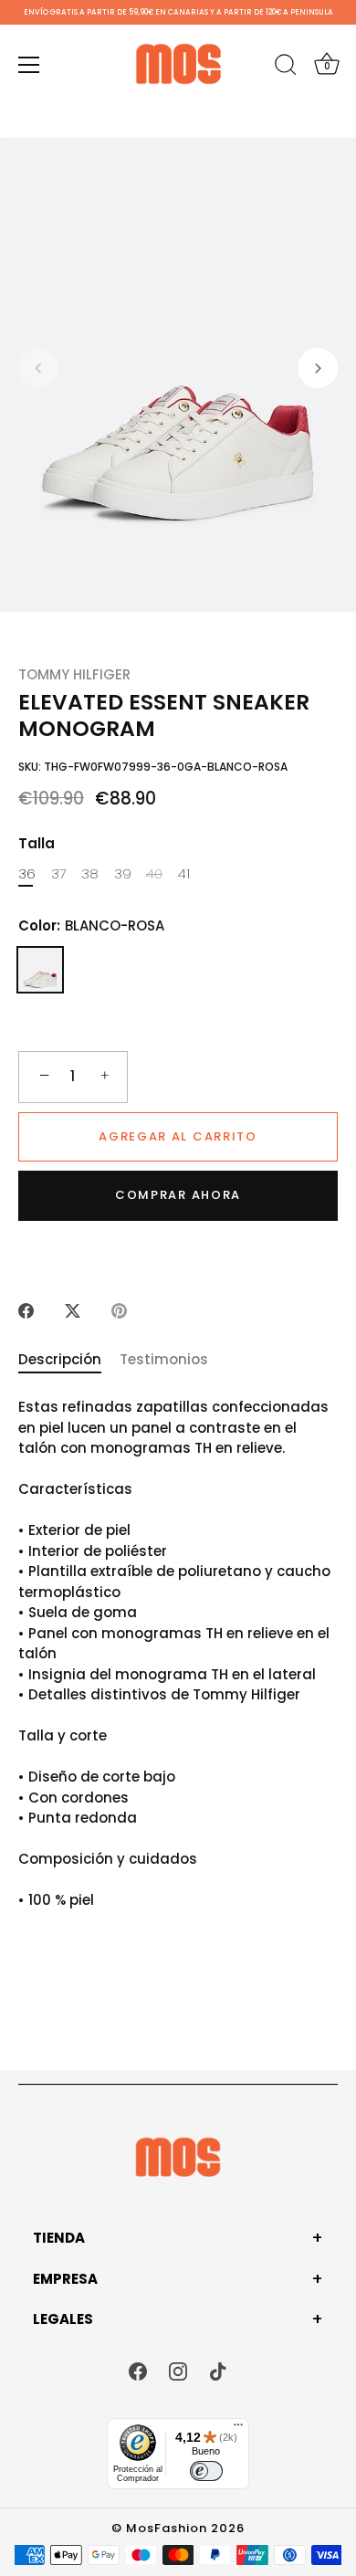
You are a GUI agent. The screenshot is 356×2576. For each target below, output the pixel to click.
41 (184, 874)
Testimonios (164, 1359)
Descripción (60, 1359)
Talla (37, 844)
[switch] (206, 2471)
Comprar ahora (178, 1195)
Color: (91, 926)
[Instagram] (178, 2370)
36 (27, 874)
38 (90, 874)
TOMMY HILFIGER (74, 674)
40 (154, 874)
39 (123, 874)
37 (59, 874)
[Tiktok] (218, 2370)
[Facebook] (138, 2370)
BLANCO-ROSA (40, 970)
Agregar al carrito (178, 1136)
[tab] (69, 1360)
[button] (38, 368)
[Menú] (29, 65)
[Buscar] (286, 68)
